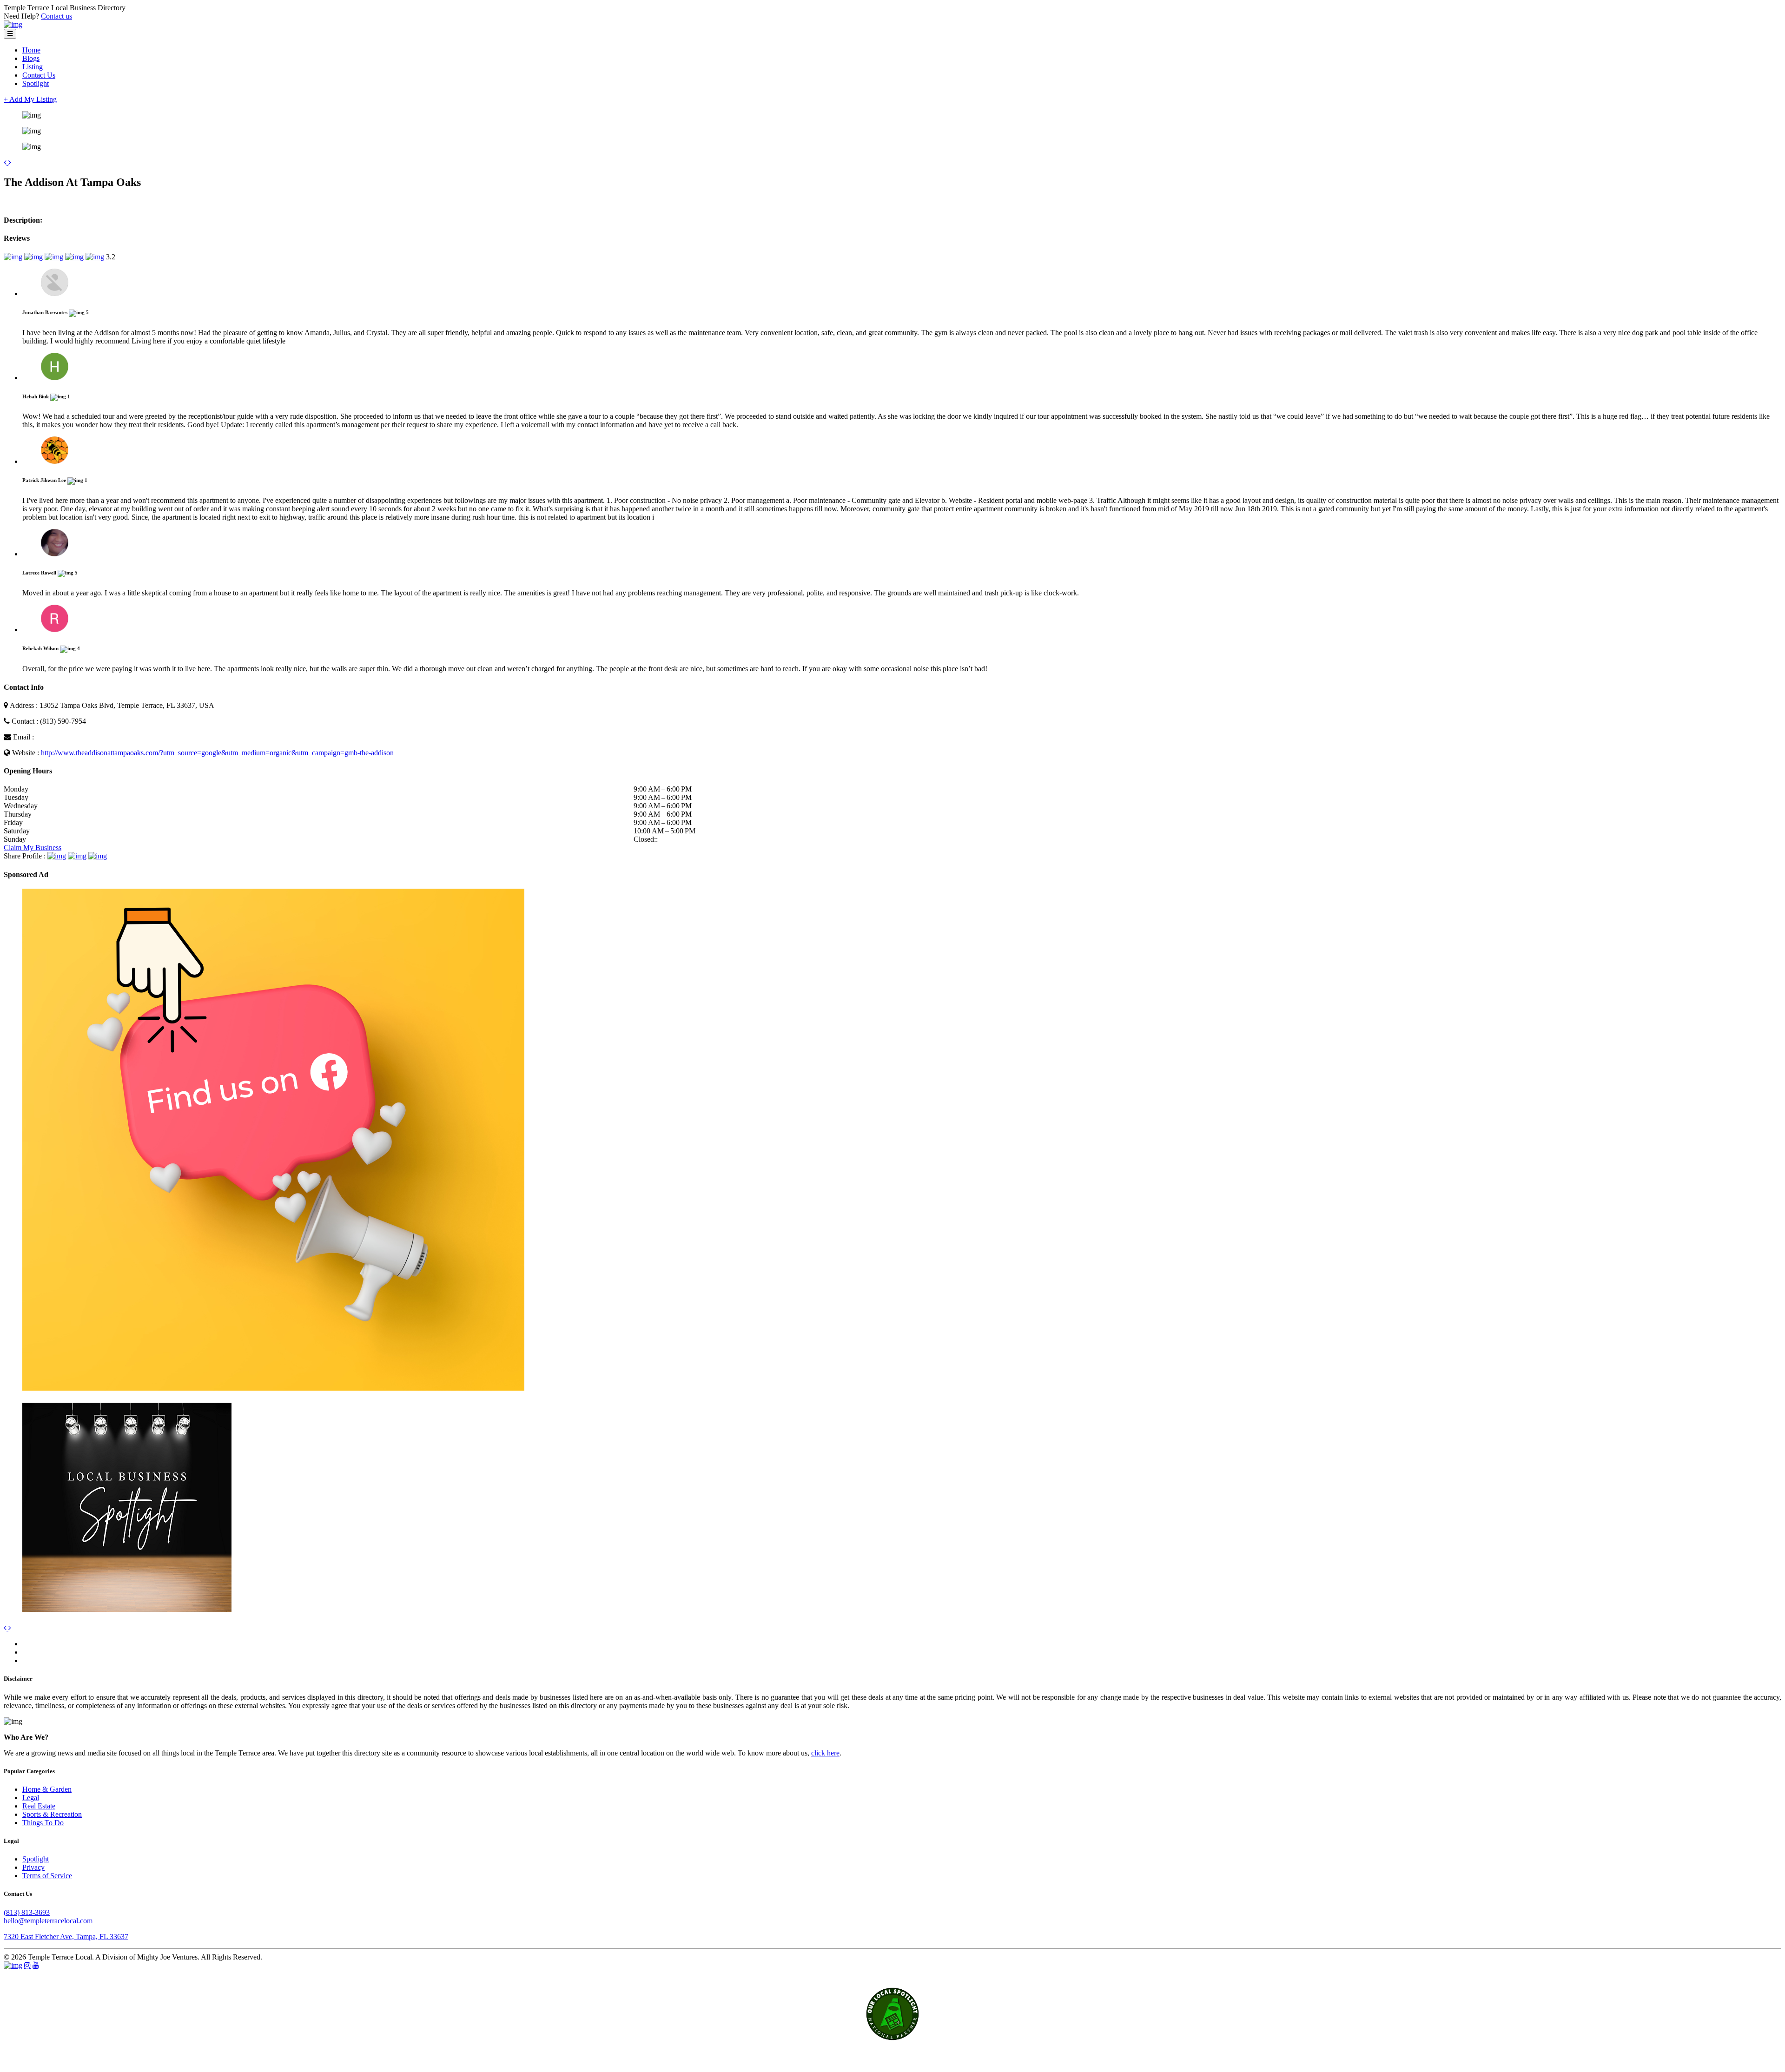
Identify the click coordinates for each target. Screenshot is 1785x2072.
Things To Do (43, 1823)
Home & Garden (47, 1789)
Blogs (31, 58)
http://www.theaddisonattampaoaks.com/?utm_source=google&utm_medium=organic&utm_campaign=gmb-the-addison (217, 753)
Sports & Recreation (52, 1814)
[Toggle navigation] (10, 34)
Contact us (56, 16)
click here (825, 1753)
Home (31, 50)
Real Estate (39, 1806)
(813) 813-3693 (27, 1912)
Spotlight (36, 83)
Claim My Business (33, 848)
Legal (31, 1798)
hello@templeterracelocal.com (48, 1921)
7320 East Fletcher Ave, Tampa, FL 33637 (66, 1937)
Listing (33, 67)
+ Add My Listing (30, 99)
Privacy (33, 1867)
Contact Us (39, 75)
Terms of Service (47, 1876)
